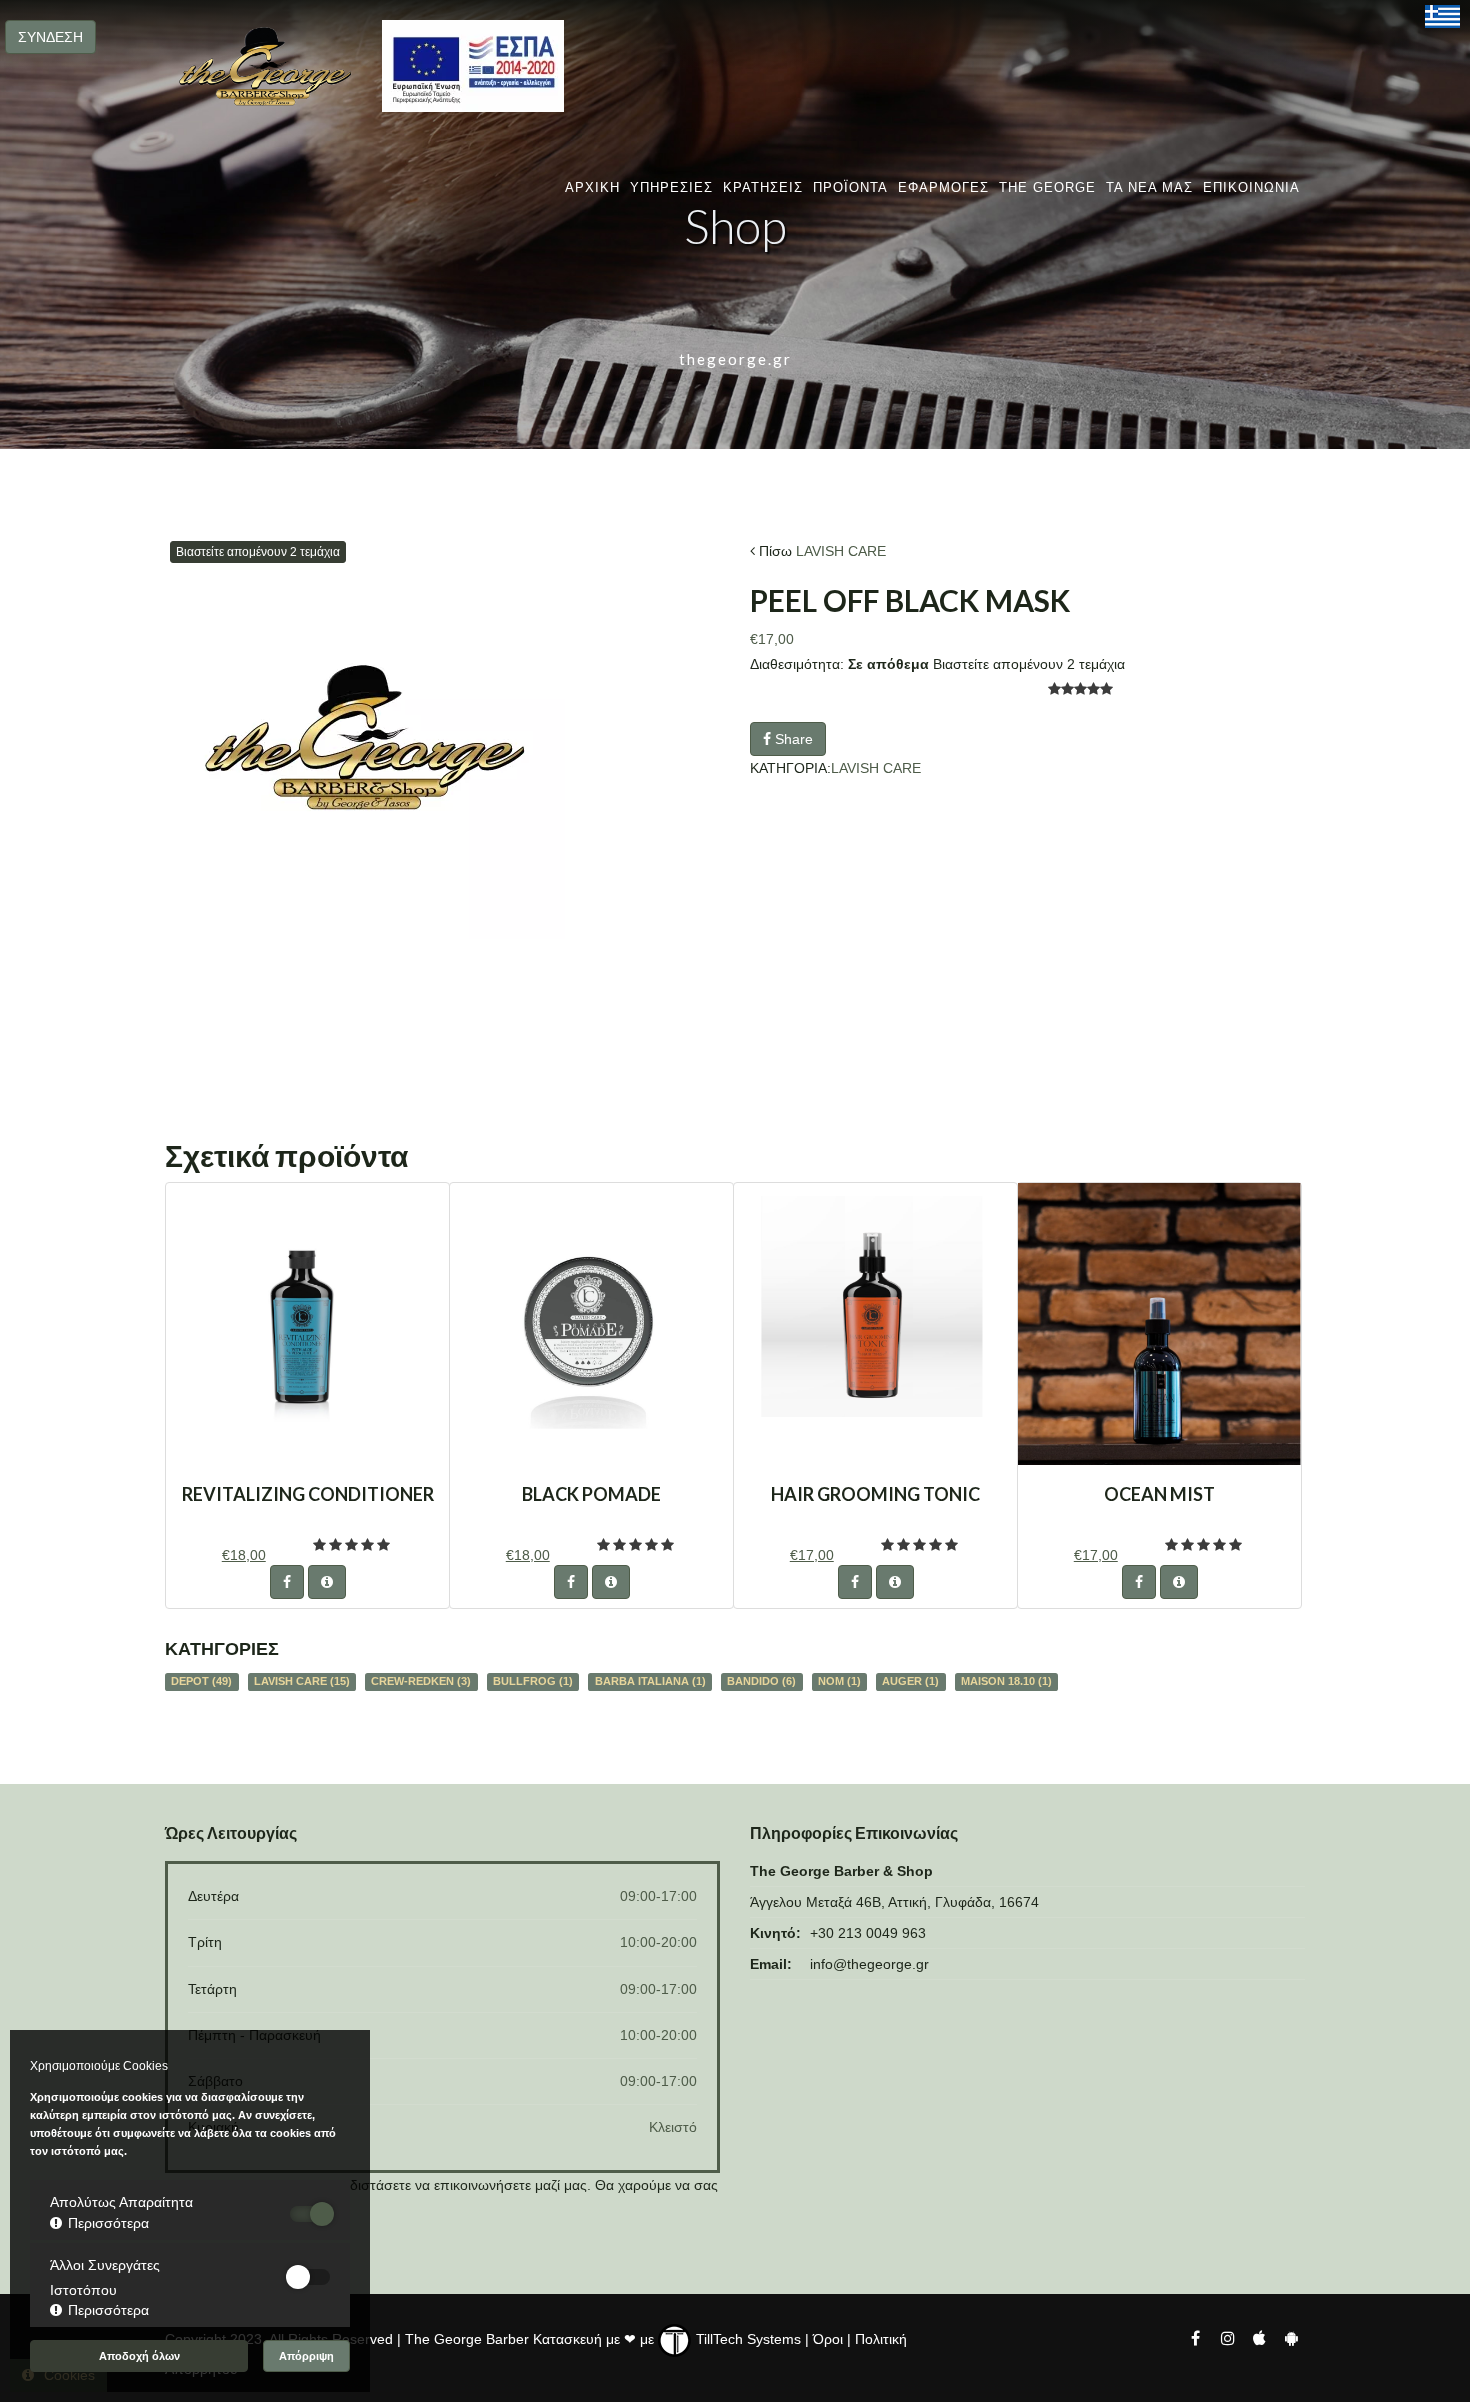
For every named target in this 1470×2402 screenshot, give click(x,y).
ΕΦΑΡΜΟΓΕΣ (943, 187)
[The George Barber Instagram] (1227, 2337)
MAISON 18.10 (1006, 1681)
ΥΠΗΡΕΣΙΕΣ (671, 187)
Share (792, 739)
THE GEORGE (1047, 187)
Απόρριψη (306, 2356)
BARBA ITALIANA (650, 1681)
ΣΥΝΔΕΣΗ (50, 37)
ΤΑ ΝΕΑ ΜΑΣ (1149, 187)
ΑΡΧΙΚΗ (592, 187)
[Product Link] (327, 1582)
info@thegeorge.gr (869, 1964)
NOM (839, 1681)
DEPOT (201, 1681)
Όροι (828, 2339)
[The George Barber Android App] (1291, 2337)
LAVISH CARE (841, 551)
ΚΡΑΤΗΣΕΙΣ (763, 187)
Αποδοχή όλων (139, 2356)
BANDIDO (761, 1681)
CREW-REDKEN (421, 1681)
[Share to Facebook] (287, 1582)
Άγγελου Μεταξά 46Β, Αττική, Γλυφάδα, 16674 (894, 1902)
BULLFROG (533, 1681)
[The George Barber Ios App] (1261, 2337)
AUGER (910, 1681)
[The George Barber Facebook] (1195, 2337)
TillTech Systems (746, 2339)
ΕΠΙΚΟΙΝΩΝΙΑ (1251, 187)
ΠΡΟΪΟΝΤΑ (850, 187)
